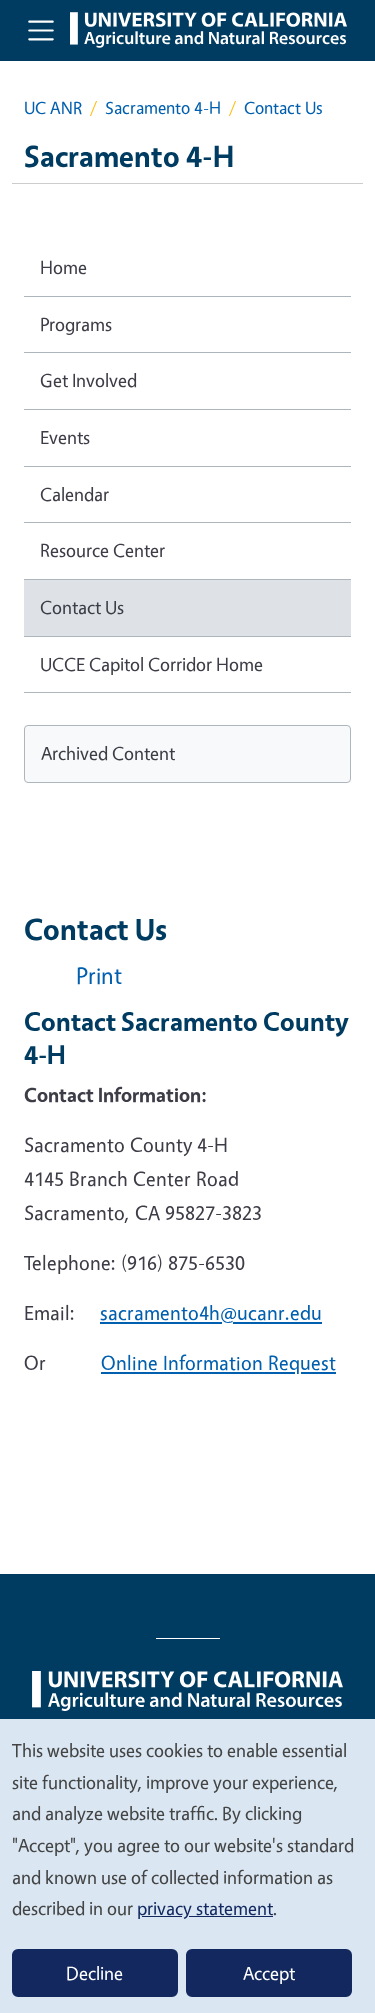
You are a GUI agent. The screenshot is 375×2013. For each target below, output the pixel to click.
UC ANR (53, 107)
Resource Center (102, 550)
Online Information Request (218, 1362)
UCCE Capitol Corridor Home (151, 664)
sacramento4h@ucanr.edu (211, 1312)
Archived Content (108, 753)
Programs (76, 324)
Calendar (74, 494)
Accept (269, 1973)
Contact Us (82, 607)
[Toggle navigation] (41, 30)
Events (65, 437)
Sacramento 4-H (163, 107)
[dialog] (187, 1865)
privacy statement (205, 1908)
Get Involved (88, 380)
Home (63, 267)
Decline (94, 1973)
